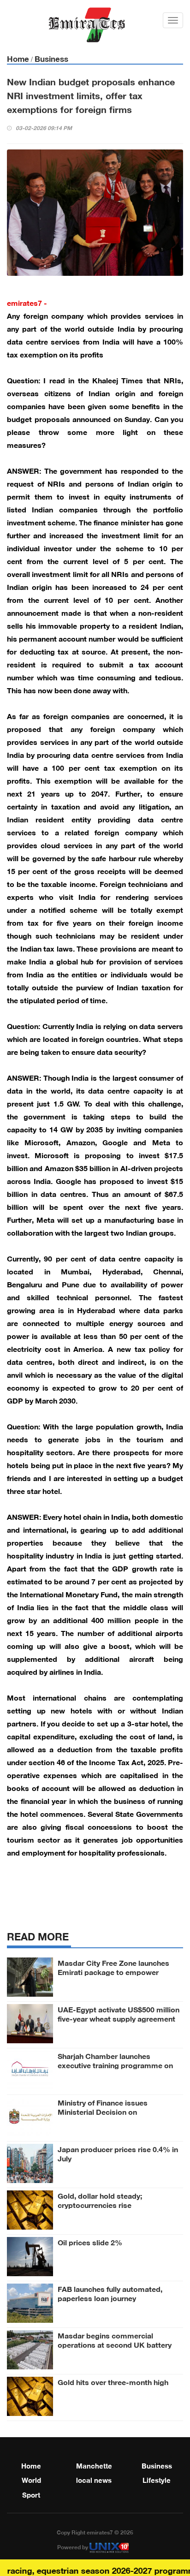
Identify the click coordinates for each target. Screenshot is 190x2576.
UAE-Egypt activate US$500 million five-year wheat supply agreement (119, 2013)
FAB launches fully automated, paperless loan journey (110, 2293)
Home (18, 58)
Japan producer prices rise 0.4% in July (118, 2153)
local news (94, 2479)
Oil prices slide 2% (90, 2242)
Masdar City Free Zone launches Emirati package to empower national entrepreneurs (113, 1971)
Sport (31, 2494)
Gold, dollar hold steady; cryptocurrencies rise (100, 2200)
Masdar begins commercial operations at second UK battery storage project (115, 2344)
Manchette (94, 2465)
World (31, 2479)
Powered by (73, 2546)
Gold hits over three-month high (113, 2381)
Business (51, 58)
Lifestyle (157, 2479)
